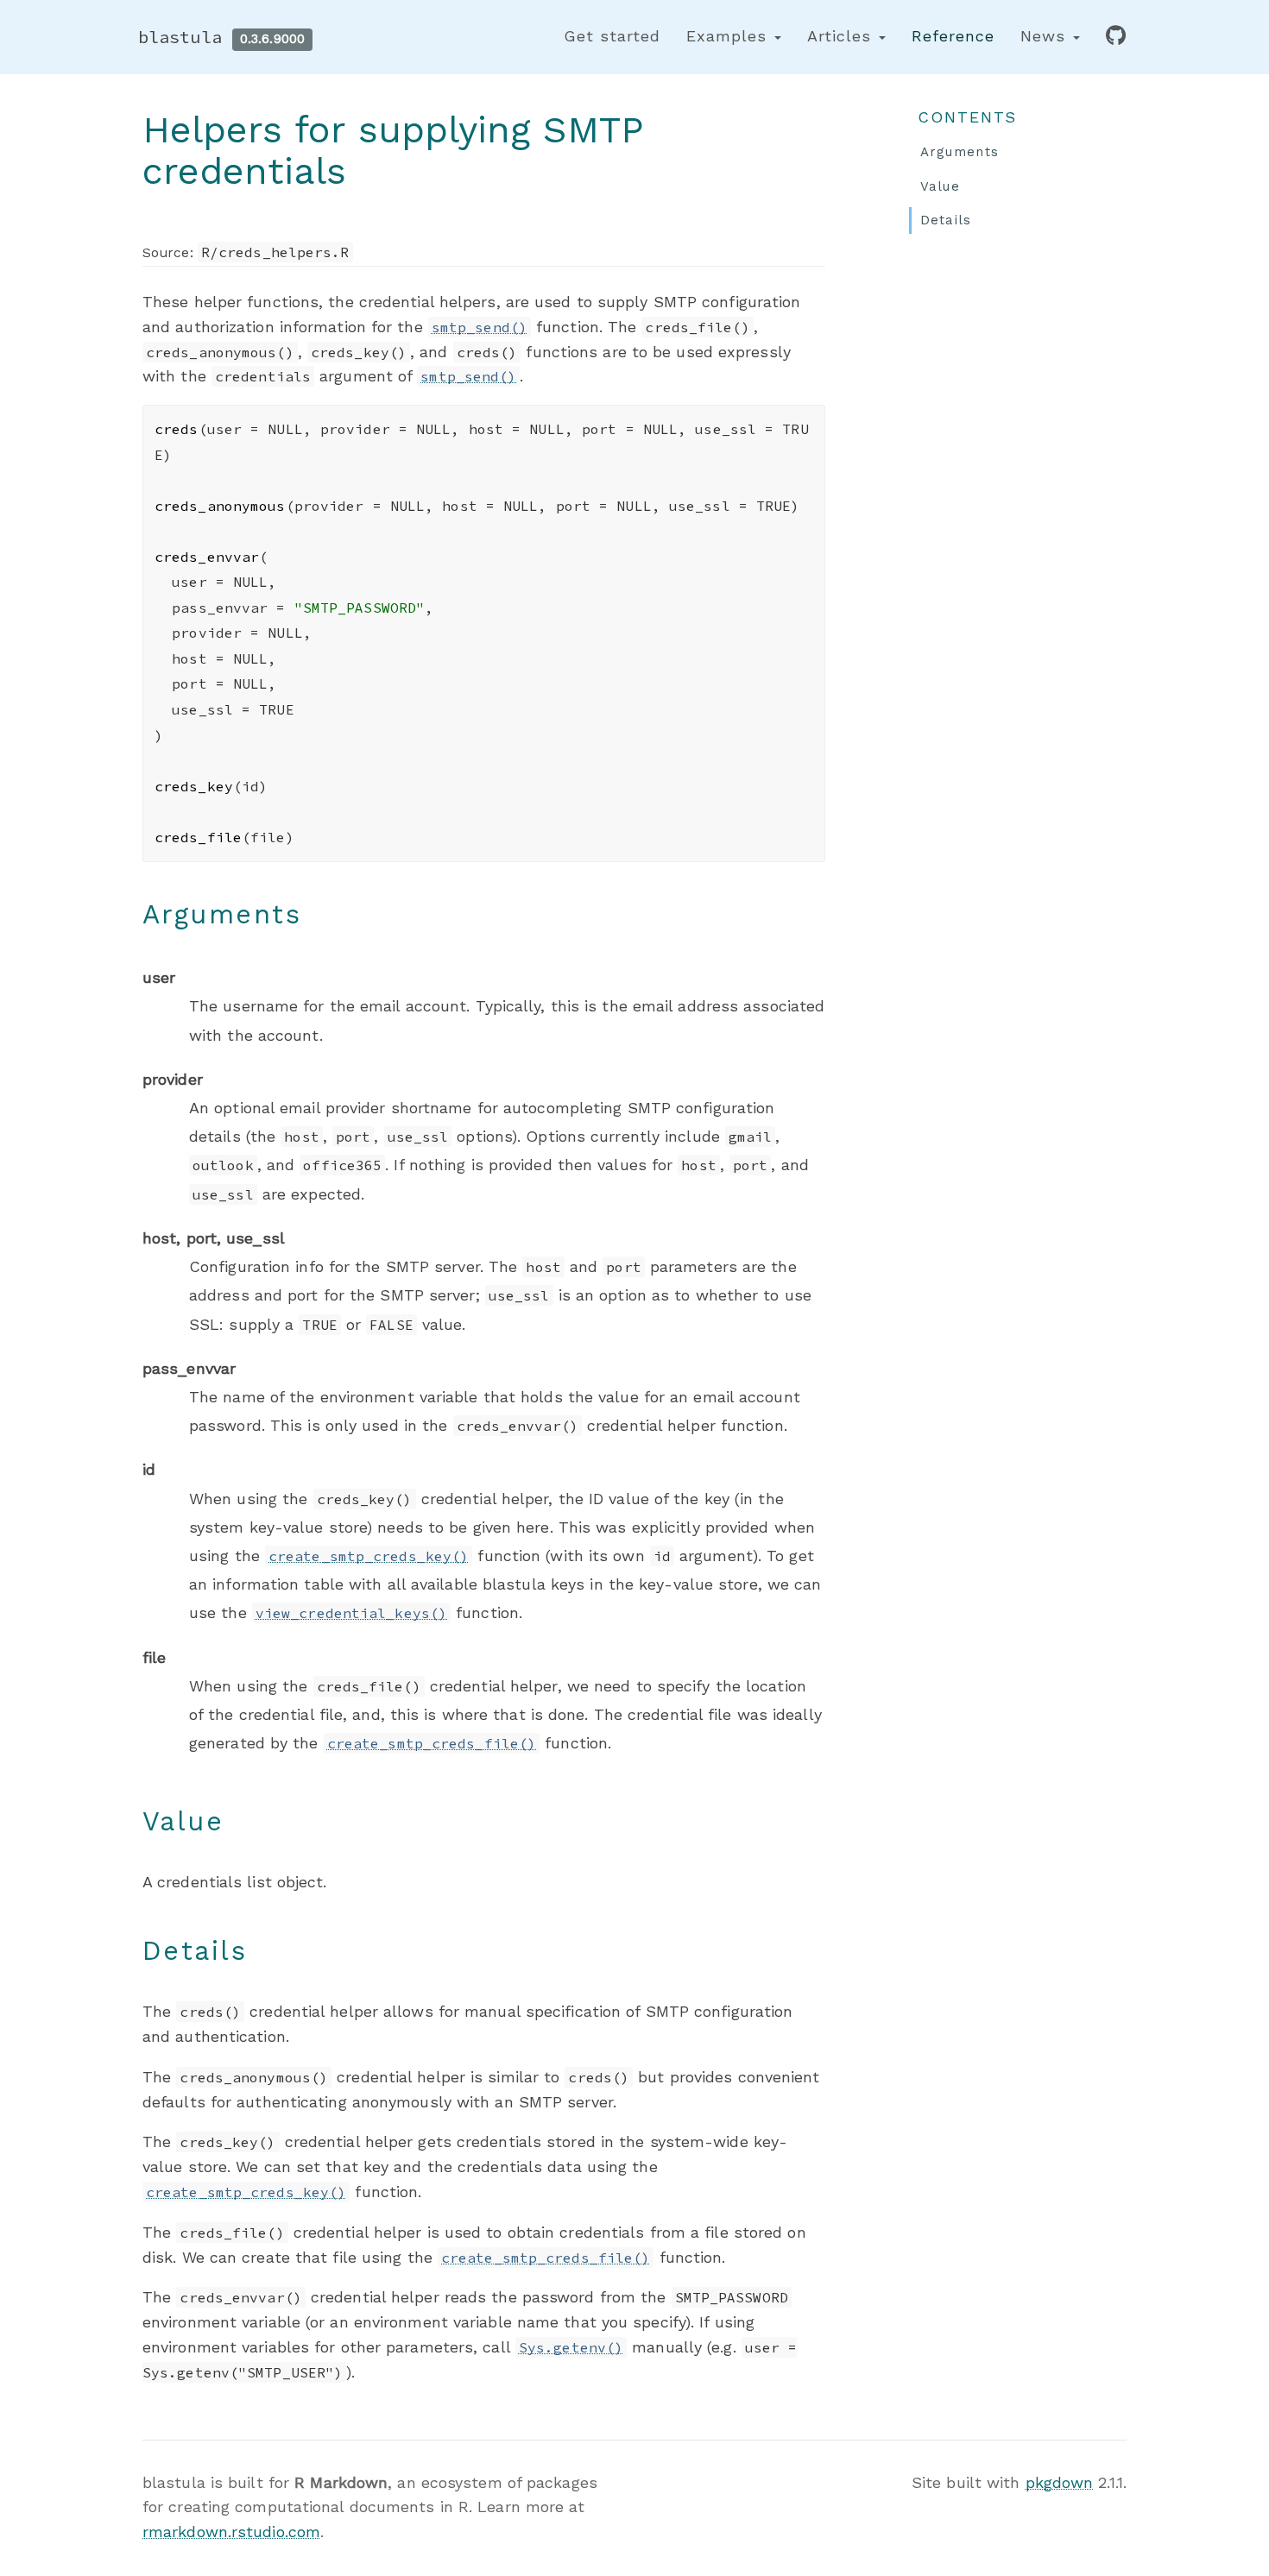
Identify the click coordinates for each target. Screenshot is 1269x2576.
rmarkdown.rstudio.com (231, 2532)
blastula (180, 37)
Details (946, 220)
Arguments (960, 152)
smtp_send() (480, 327)
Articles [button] (842, 36)
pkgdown (1060, 2482)
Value (941, 186)
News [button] (1046, 36)
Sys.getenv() (571, 2347)
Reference (953, 36)
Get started (612, 36)
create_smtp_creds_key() (369, 1556)
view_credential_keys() (351, 1613)
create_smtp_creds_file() (432, 1743)
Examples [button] (729, 36)
